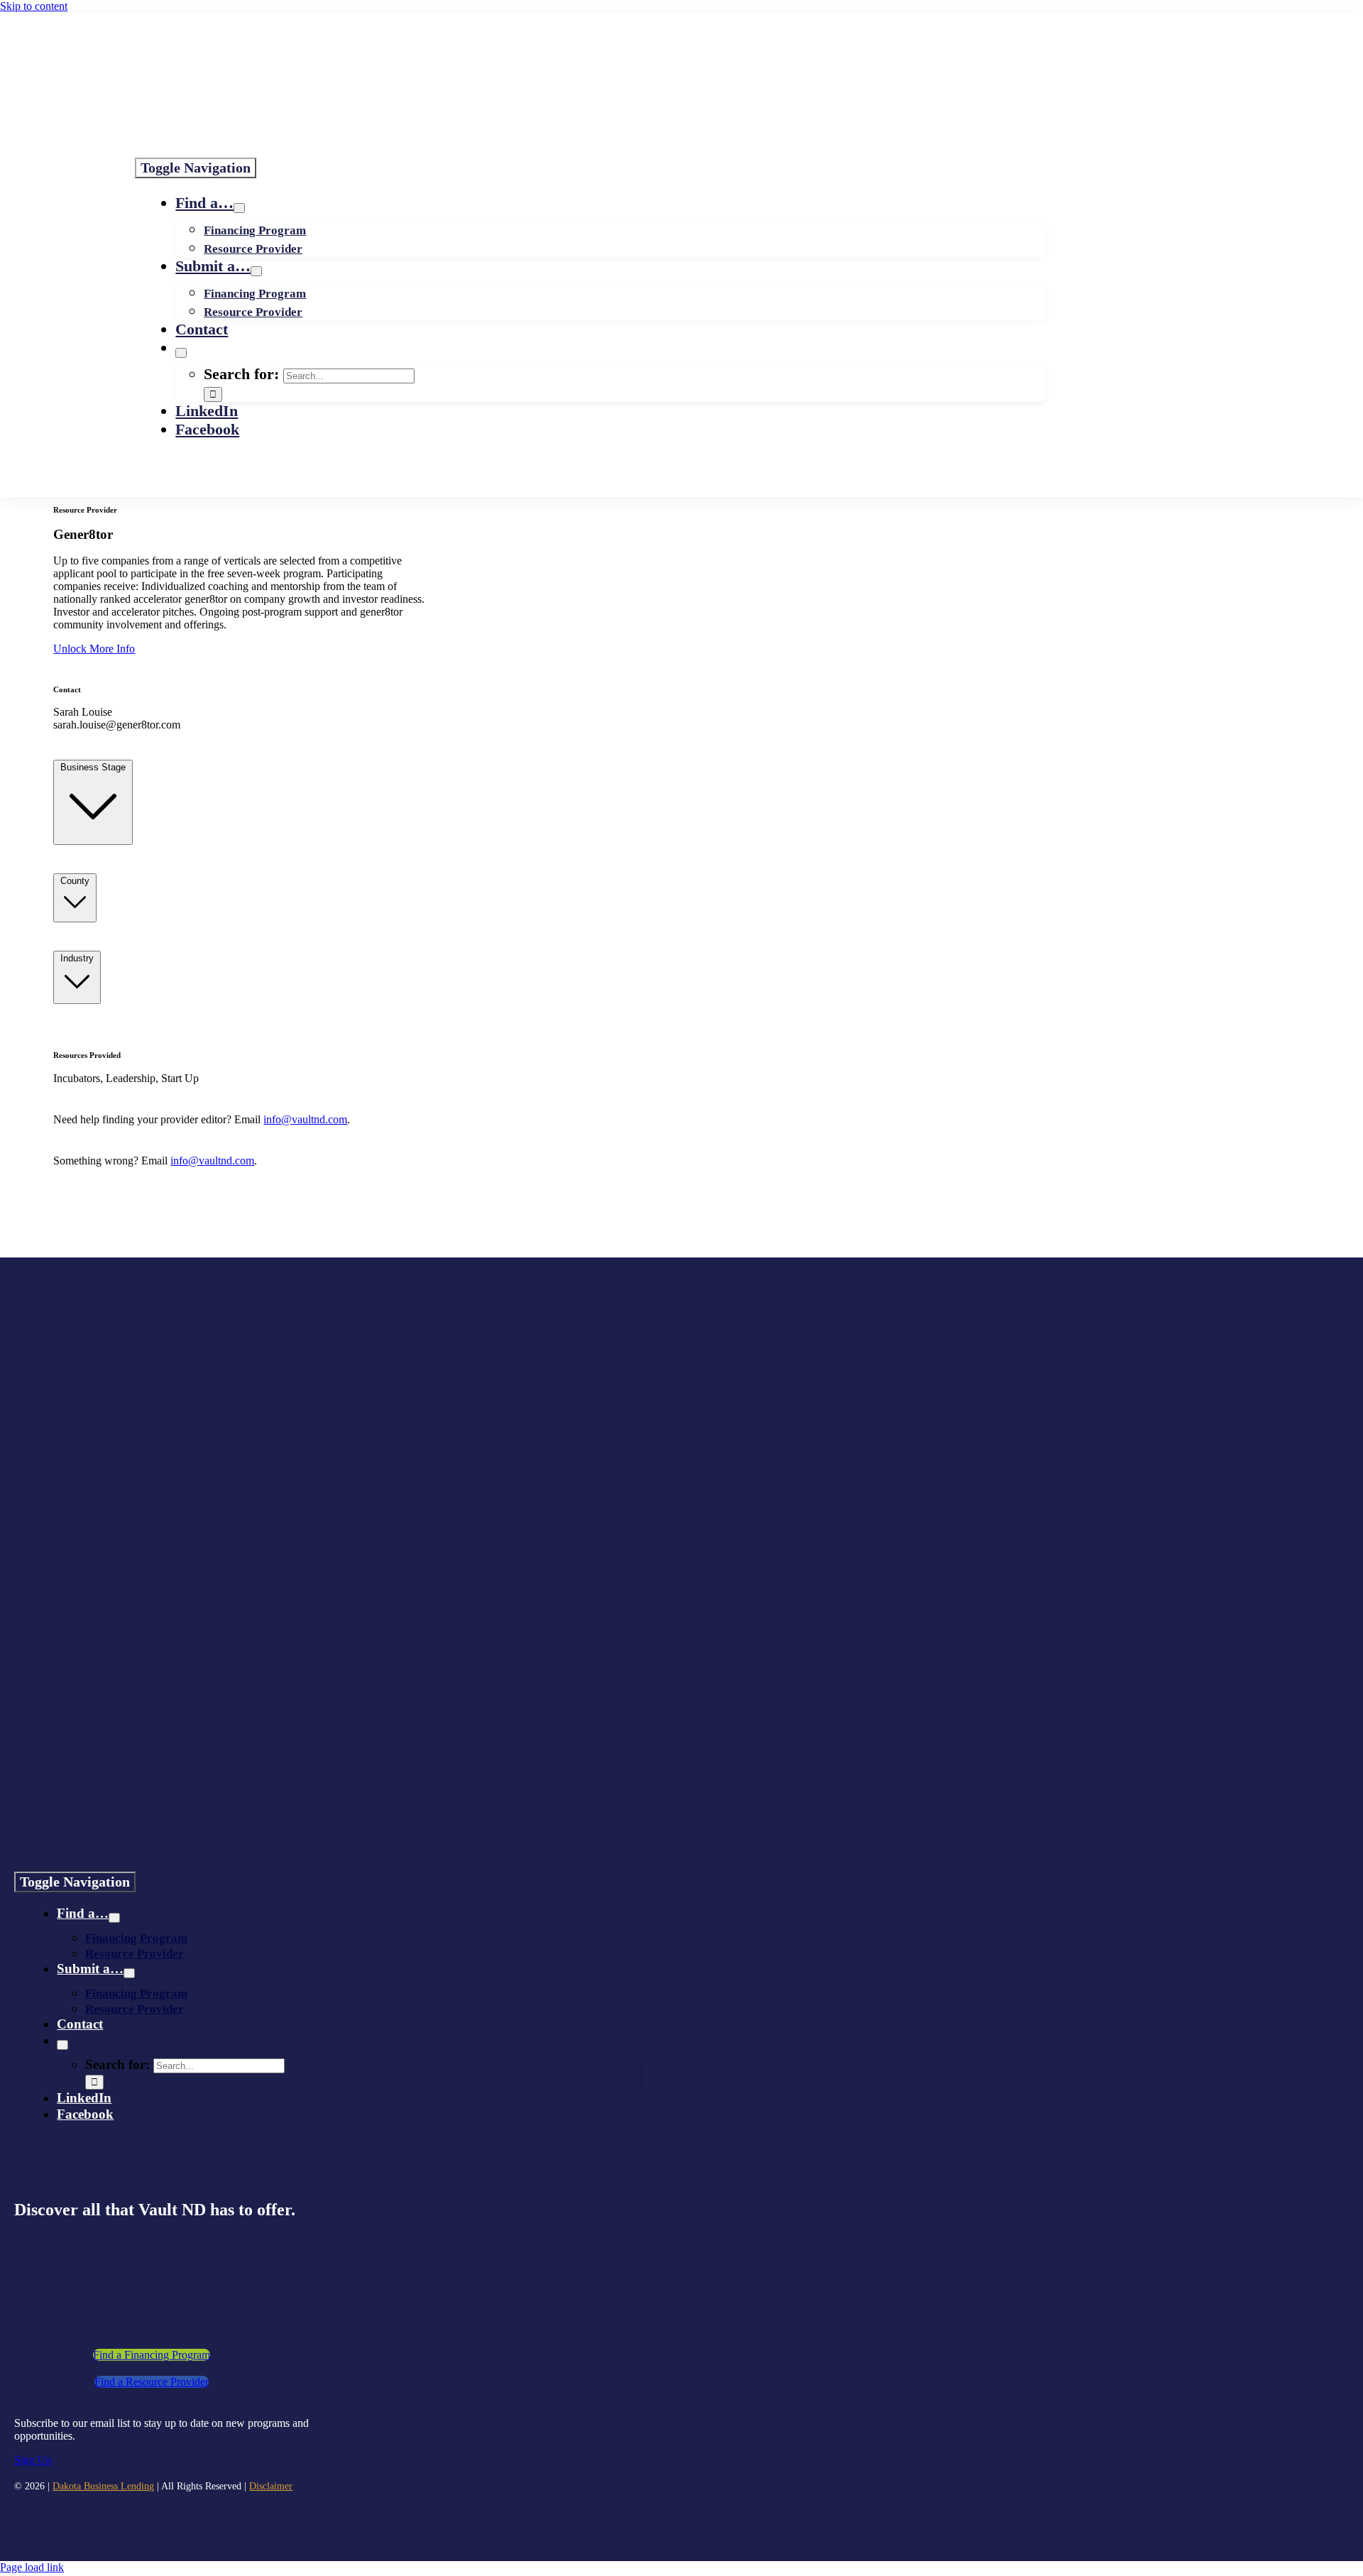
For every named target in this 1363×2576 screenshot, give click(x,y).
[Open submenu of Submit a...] (256, 271)
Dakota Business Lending (103, 2486)
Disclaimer (271, 2486)
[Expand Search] (181, 353)
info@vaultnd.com (305, 1119)
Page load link (32, 2567)
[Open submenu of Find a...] (239, 208)
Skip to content (34, 6)
